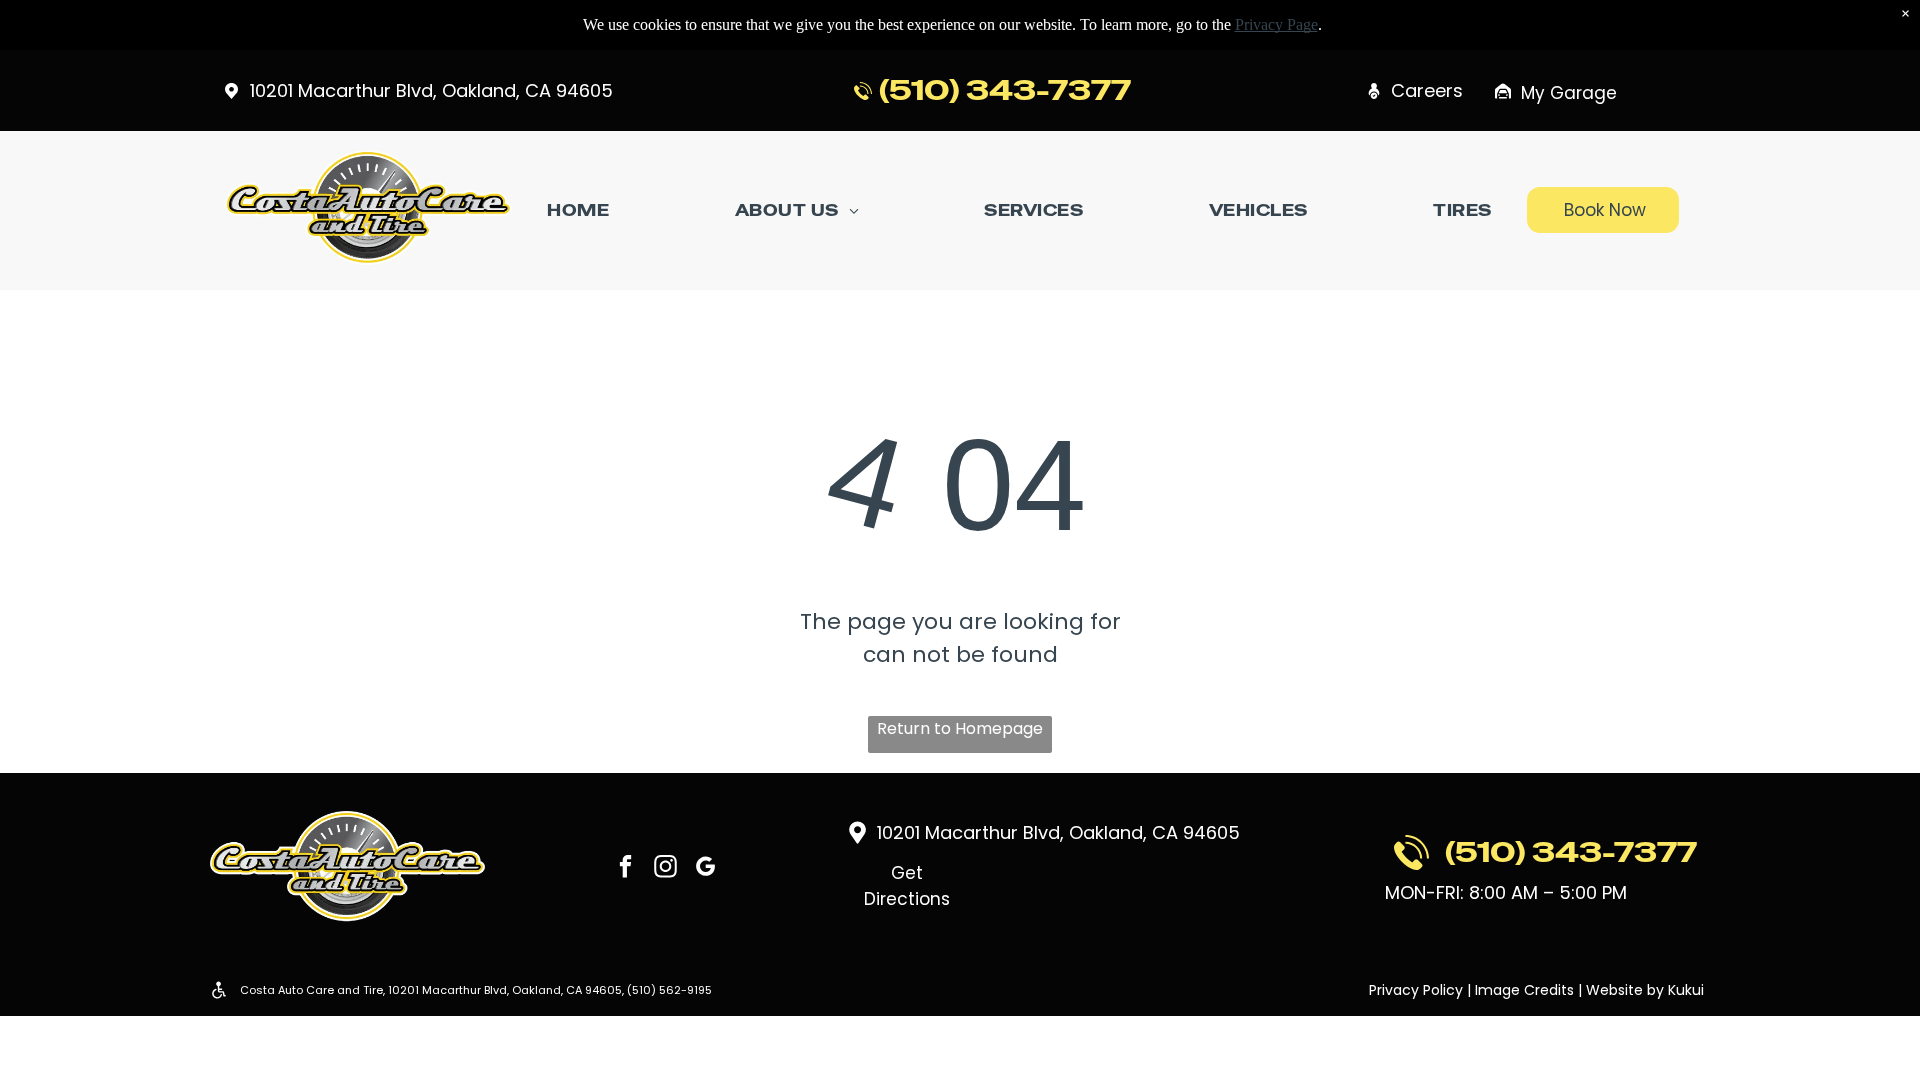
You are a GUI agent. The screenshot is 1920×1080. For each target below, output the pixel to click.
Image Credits (1524, 990)
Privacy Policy (1416, 990)
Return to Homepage (960, 728)
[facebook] (625, 869)
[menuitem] (578, 210)
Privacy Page (1276, 24)
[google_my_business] (705, 869)
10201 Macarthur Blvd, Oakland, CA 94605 (431, 90)
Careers (1427, 90)
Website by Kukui (1645, 990)
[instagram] (665, 869)
